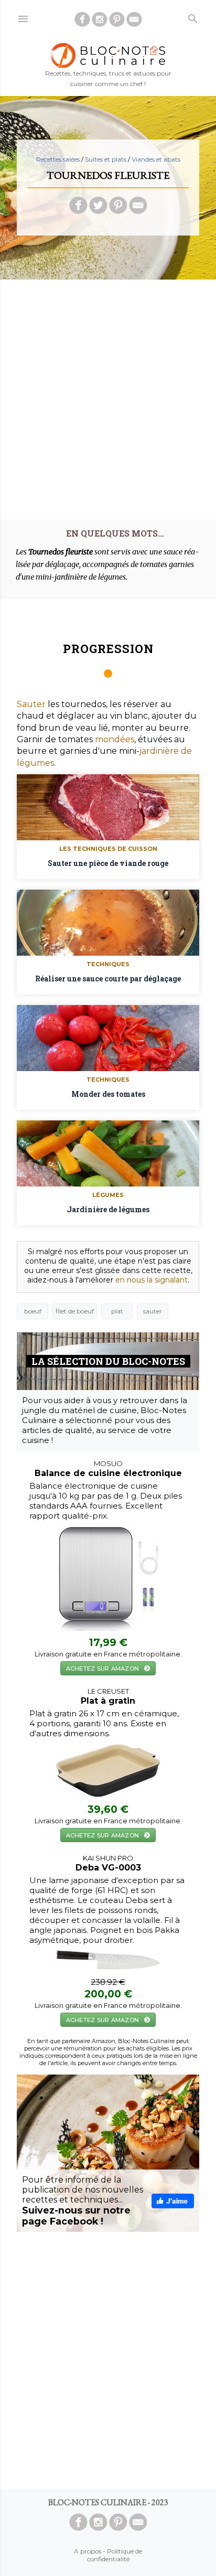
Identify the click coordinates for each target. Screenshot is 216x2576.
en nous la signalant (152, 1280)
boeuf (33, 1311)
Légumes (108, 1195)
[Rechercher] (193, 17)
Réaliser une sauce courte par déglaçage (108, 979)
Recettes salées (58, 159)
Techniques (108, 964)
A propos (88, 2551)
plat (117, 1311)
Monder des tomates (108, 1094)
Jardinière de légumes (108, 1209)
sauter (153, 1311)
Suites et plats (106, 159)
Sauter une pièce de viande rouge (108, 863)
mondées (115, 739)
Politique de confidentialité (115, 2555)
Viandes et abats (156, 159)
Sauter (31, 704)
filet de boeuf (75, 1311)
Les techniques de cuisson (108, 849)
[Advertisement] (108, 396)
